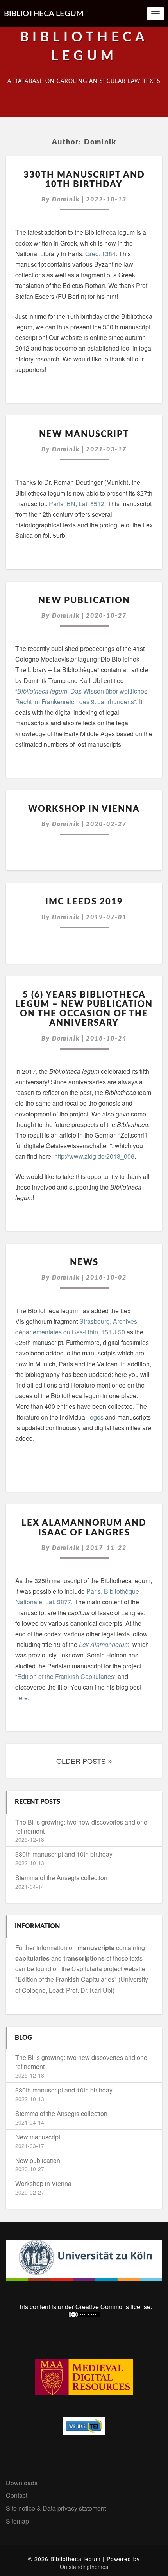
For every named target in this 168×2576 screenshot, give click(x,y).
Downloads (22, 2483)
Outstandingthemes (84, 2567)
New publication (84, 600)
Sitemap (17, 2521)
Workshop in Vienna (84, 809)
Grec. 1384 (100, 254)
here (21, 1698)
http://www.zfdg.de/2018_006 (94, 1156)
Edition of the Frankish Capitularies (66, 1676)
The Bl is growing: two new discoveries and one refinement (81, 1826)
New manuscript (84, 434)
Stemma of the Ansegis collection (61, 1878)
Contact (17, 2495)
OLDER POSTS (82, 1761)
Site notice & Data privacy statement (56, 2508)
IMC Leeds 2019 (84, 902)
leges (96, 1417)
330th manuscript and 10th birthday (64, 1854)
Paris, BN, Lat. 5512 (77, 504)
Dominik (66, 200)
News (84, 1262)
